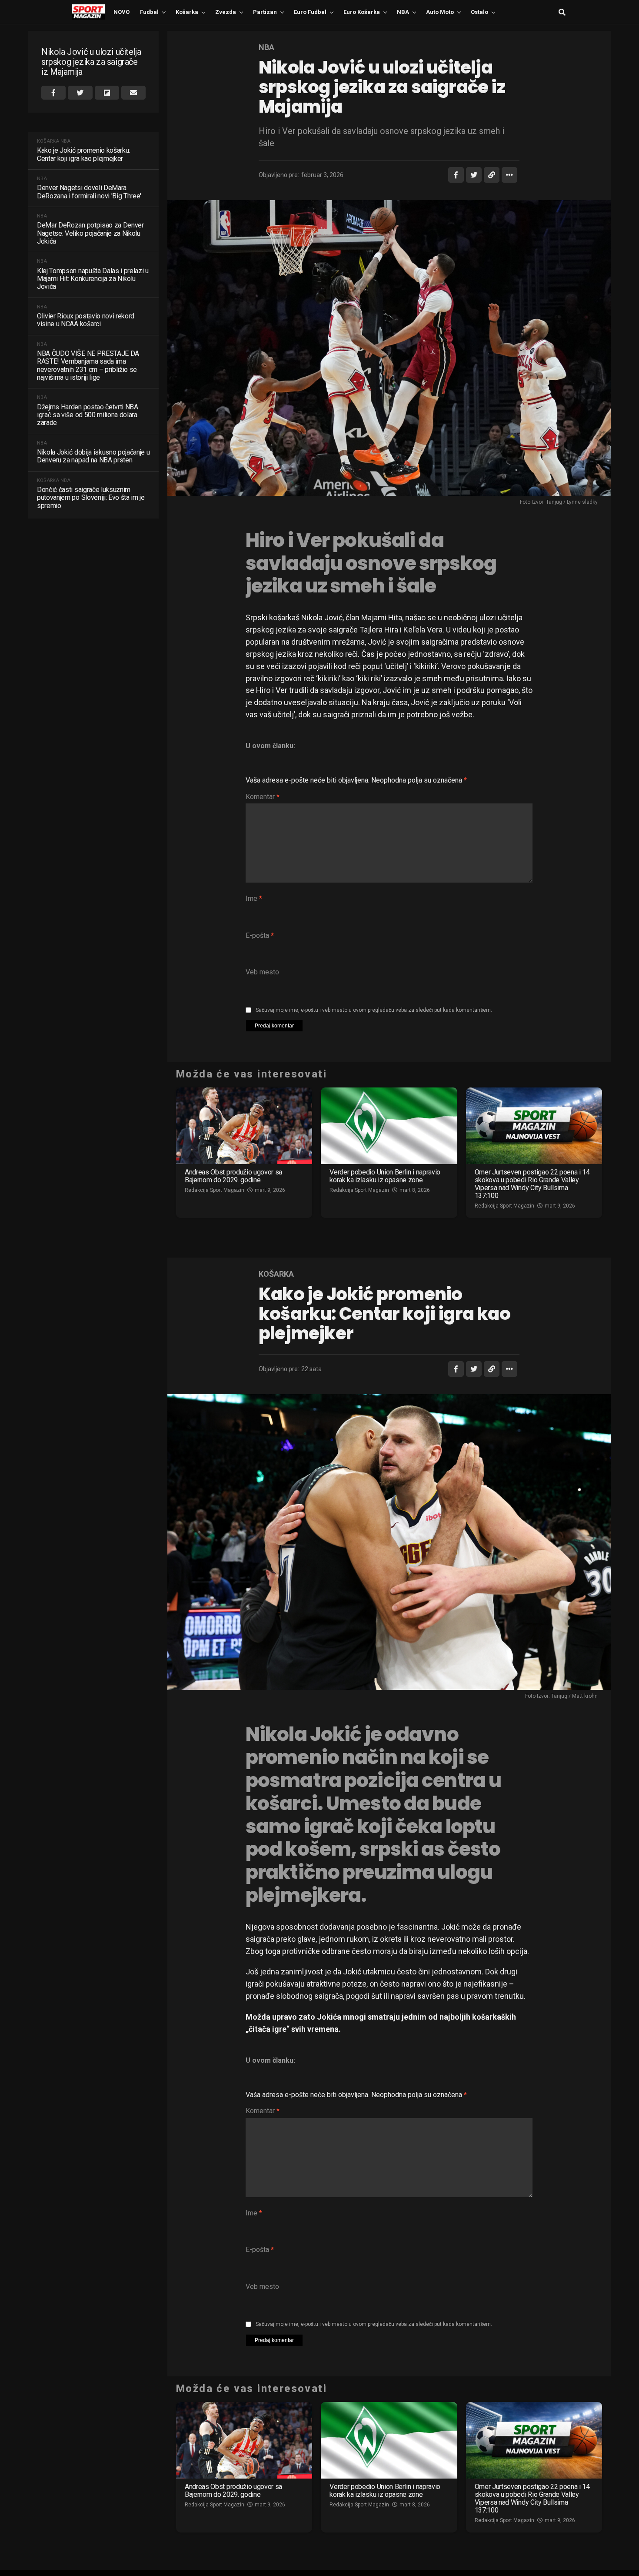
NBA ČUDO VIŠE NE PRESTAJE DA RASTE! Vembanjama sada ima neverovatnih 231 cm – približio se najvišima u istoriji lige (88, 366)
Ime (254, 898)
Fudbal (149, 12)
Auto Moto (440, 12)
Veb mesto (262, 972)
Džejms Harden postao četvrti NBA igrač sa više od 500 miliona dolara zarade (88, 415)
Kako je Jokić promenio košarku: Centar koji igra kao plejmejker (83, 154)
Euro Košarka (362, 12)
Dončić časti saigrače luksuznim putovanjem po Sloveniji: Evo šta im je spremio (91, 498)
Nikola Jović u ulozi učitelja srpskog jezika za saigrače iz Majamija (91, 62)
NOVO (121, 12)
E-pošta (260, 935)
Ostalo (479, 12)
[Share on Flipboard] (107, 93)
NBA (403, 12)
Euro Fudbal (310, 12)
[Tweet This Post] (80, 93)
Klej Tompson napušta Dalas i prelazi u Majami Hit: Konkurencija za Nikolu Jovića (93, 279)
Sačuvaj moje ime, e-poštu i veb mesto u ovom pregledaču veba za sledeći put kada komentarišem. (374, 1010)
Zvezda (226, 12)
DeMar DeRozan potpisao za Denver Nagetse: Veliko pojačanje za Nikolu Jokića (90, 233)
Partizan (265, 12)
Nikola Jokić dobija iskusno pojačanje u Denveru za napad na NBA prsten (93, 456)
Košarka (187, 12)
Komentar (263, 797)
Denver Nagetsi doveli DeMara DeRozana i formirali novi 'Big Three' (89, 192)
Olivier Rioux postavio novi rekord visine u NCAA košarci (86, 320)
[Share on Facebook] (53, 93)
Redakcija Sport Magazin (215, 1190)
